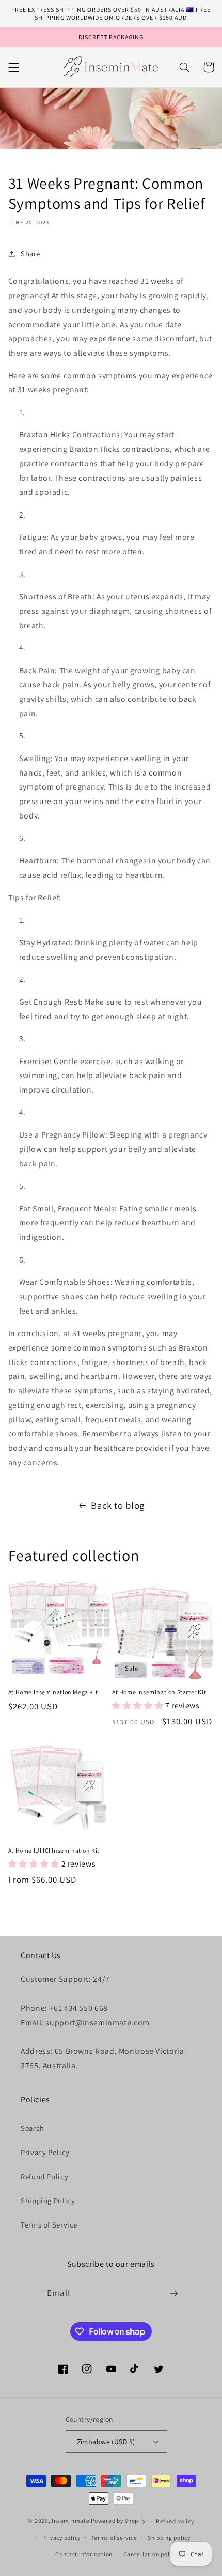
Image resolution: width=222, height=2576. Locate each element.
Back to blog (118, 1505)
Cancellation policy (150, 2554)
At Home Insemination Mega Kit (53, 1692)
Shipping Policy (48, 2200)
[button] (13, 67)
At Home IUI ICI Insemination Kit (54, 1850)
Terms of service (114, 2537)
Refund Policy (44, 2177)
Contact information (84, 2554)
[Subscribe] (173, 2293)
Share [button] (30, 254)
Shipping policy (169, 2537)
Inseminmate (70, 2520)
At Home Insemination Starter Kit (159, 1692)
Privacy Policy (45, 2152)
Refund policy (175, 2521)
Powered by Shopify (118, 2520)
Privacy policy (61, 2537)
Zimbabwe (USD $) (106, 2442)
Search (33, 2128)
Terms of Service (49, 2225)
